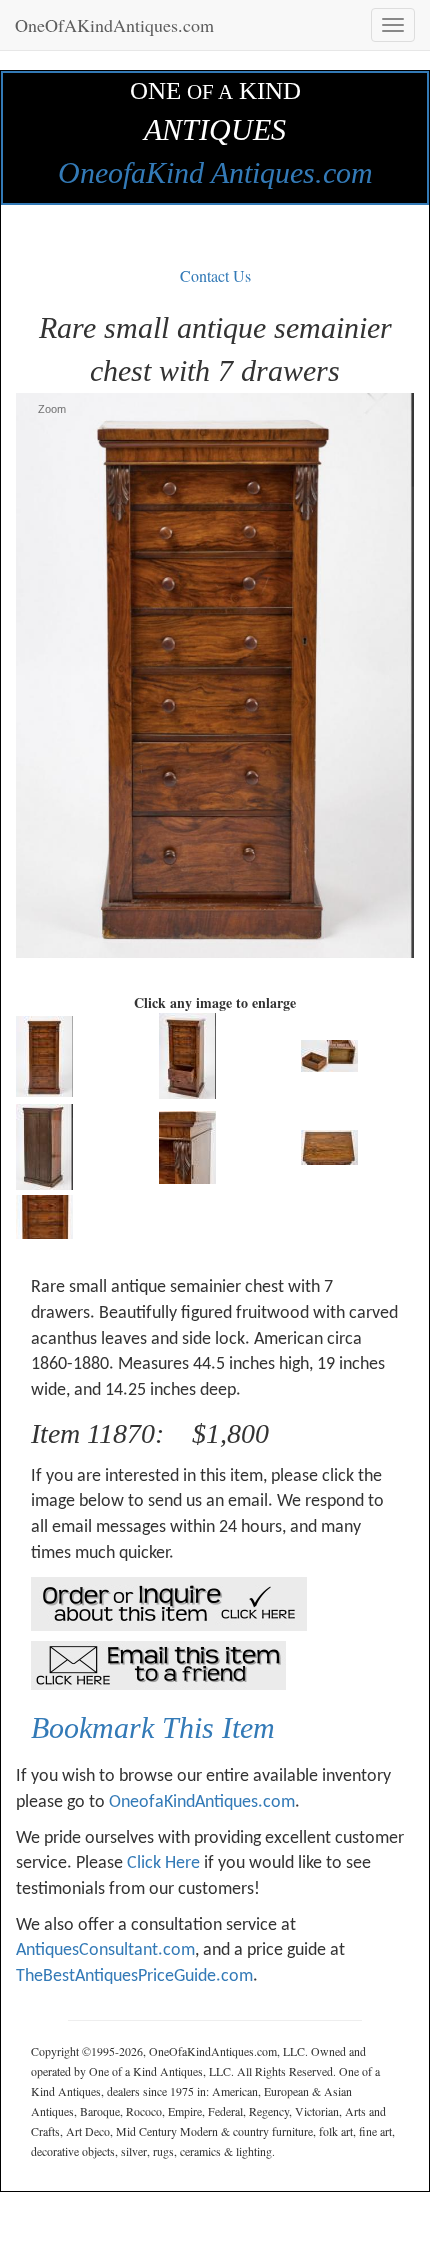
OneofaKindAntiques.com (202, 1802)
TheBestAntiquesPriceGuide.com (134, 1976)
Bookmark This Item (153, 1727)
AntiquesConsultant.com (105, 1950)
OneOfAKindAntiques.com (114, 25)
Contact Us (215, 275)
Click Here (163, 1863)
